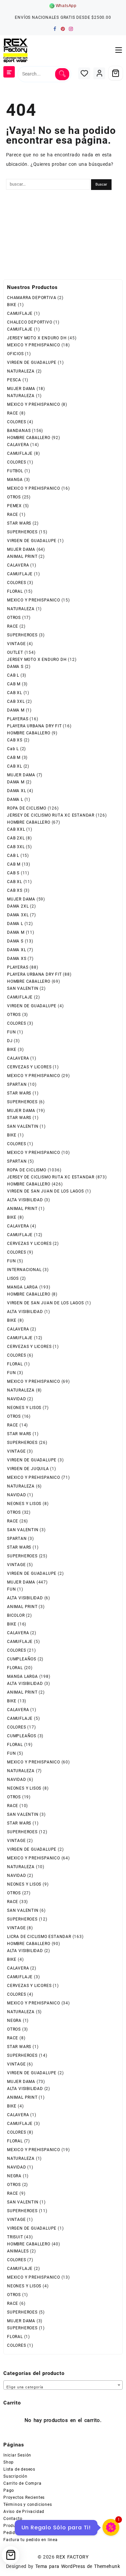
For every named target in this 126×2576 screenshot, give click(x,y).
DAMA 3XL (18, 915)
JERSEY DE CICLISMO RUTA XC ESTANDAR (51, 815)
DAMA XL (17, 791)
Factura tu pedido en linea (31, 2540)
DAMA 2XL (18, 906)
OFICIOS (15, 354)
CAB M (14, 684)
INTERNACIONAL (24, 1270)
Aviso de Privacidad (24, 2512)
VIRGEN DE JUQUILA (28, 1469)
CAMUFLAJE (20, 313)
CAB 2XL (16, 838)
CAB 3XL (16, 701)
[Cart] (116, 73)
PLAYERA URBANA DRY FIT (34, 726)
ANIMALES (18, 2251)
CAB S (13, 873)
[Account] (99, 73)
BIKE (12, 305)
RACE (13, 413)
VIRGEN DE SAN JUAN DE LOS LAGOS (46, 1191)
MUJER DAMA (21, 389)
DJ (10, 1041)
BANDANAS (19, 431)
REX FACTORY (72, 2557)
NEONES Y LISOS (24, 1408)
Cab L (13, 749)
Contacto (13, 2519)
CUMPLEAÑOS (22, 1659)
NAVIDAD (17, 1399)
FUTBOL (15, 471)
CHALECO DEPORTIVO (30, 322)
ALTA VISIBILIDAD (25, 1200)
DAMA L (15, 799)
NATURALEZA (21, 371)
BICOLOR (16, 1615)
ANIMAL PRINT (22, 556)
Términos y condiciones (28, 2505)
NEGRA (14, 2021)
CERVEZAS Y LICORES (29, 1067)
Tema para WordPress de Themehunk (78, 2566)
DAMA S (15, 667)
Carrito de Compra (23, 2483)
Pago (9, 2490)
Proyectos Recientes (24, 2497)
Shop (9, 2462)
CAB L (13, 675)
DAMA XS (17, 959)
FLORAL (15, 591)
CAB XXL (16, 829)
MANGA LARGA (23, 1287)
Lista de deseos (19, 2469)
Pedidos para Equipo (25, 2533)
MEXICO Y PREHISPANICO (34, 345)
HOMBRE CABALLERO (29, 438)
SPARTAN (17, 1084)
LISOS (13, 1278)
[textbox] (63, 2386)
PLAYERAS (18, 719)
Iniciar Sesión (17, 2455)
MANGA (15, 480)
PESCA (14, 380)
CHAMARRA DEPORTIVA (32, 298)
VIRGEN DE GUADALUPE (32, 362)
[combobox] (63, 2385)
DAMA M (16, 710)
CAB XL (15, 693)
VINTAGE (16, 644)
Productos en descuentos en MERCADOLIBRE (49, 2526)
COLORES (17, 422)
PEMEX (14, 506)
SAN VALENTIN (23, 988)
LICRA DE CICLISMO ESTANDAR (39, 1937)
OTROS (14, 497)
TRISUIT (15, 2237)
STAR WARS (19, 523)
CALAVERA (18, 445)
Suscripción (15, 2476)
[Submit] (62, 74)
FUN (11, 1032)
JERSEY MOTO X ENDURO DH (37, 338)
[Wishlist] (84, 73)
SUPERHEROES (22, 532)
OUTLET (15, 652)
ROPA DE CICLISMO (27, 808)
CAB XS (15, 740)
